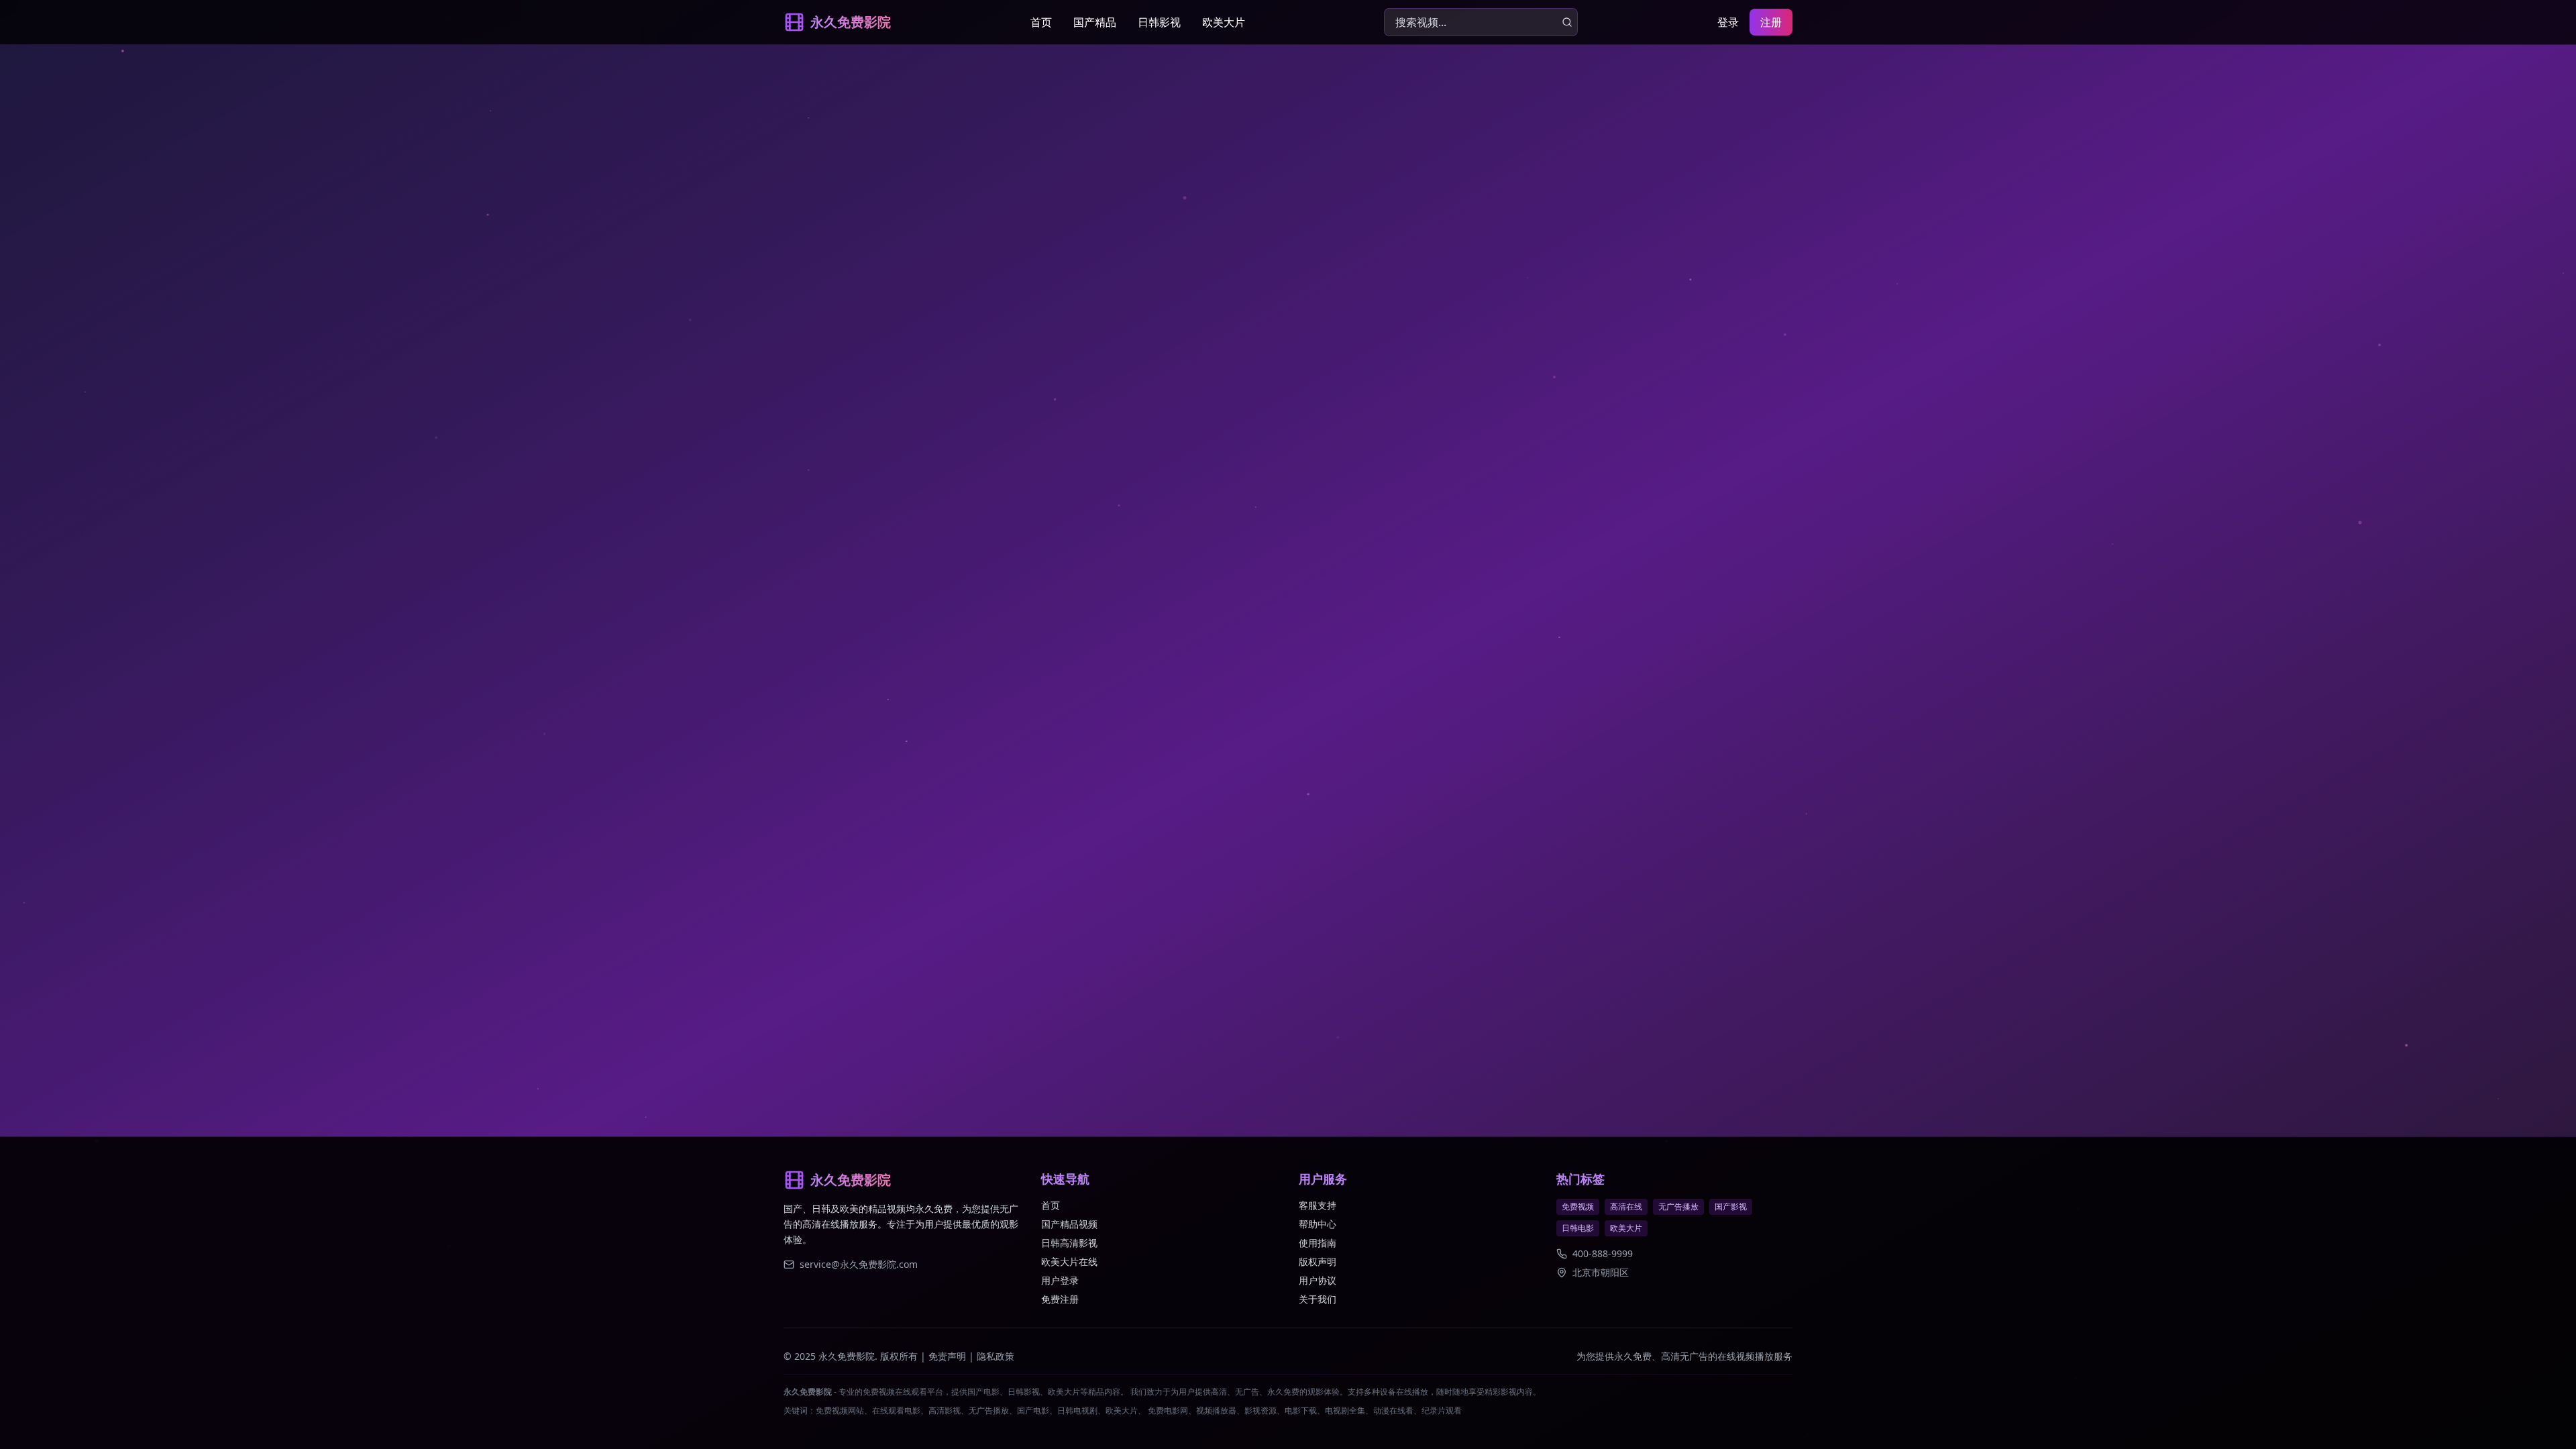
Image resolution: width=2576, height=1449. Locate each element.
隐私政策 (996, 1356)
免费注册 (1060, 1299)
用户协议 (1318, 1280)
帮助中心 (1318, 1224)
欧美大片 (1224, 22)
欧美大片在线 (1069, 1262)
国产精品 (1095, 22)
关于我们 (1318, 1299)
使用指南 (1318, 1243)
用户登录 (1060, 1280)
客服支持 (1318, 1205)
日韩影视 (1159, 22)
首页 (1041, 22)
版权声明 (1318, 1262)
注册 (1771, 22)
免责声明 (947, 1356)
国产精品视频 (1069, 1224)
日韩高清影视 (1069, 1243)
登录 (1728, 22)
